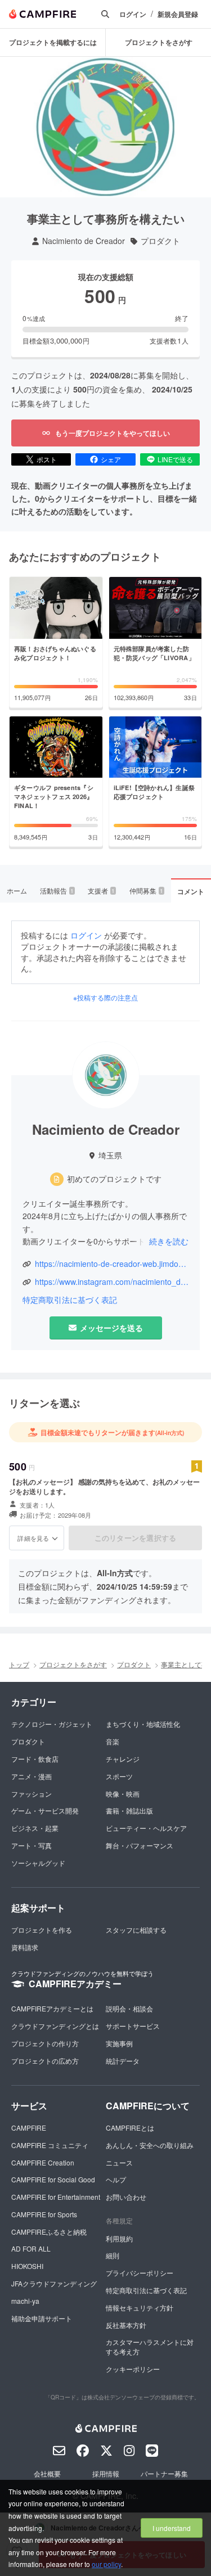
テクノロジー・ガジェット (52, 1724)
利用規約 (119, 2238)
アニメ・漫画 (32, 1776)
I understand (172, 2528)
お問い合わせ (126, 2197)
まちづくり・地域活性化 (143, 1724)
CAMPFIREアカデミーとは (52, 2008)
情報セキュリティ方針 (140, 2307)
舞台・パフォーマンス (140, 1845)
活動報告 (57, 890)
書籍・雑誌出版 (129, 1810)
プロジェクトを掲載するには (53, 42)
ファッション (32, 1794)
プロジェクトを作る (42, 1930)
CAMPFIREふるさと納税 (49, 2232)
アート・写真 (32, 1845)
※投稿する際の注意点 (105, 998)
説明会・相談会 (129, 2008)
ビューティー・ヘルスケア (146, 1828)
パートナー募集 (164, 2473)
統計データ (123, 2061)
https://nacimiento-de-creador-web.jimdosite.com (112, 1264)
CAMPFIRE (29, 2128)
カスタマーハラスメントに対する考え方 (150, 2347)
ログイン (133, 14)
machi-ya (25, 2301)
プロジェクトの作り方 (45, 2043)
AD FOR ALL (31, 2248)
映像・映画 (123, 1794)
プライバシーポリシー (140, 2273)
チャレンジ (123, 1759)
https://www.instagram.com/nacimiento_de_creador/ (112, 1282)
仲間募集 (146, 890)
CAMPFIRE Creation (43, 2162)
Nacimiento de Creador (84, 241)
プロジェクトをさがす (159, 42)
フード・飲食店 (35, 1759)
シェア (111, 459)
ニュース (119, 2162)
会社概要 (47, 2473)
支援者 (101, 890)
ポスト (47, 459)
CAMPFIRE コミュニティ (50, 2145)
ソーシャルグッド (38, 1863)
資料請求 (25, 1947)
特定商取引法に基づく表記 (70, 1300)
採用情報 (106, 2473)
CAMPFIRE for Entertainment (56, 2197)
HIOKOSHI (27, 2266)
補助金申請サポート (42, 2318)
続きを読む (169, 1241)
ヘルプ (116, 2179)
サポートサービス (133, 2026)
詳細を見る (33, 1538)
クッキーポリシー (133, 2369)
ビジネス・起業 (35, 1828)
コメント (191, 891)
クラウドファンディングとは (55, 2026)
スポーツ (119, 1776)
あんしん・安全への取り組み (150, 2145)
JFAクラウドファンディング (54, 2283)
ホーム (17, 890)
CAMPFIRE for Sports (44, 2214)
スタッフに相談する (136, 1930)
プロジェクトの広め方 (45, 2061)
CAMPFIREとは (130, 2128)
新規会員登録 (178, 14)
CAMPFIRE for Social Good (53, 2179)
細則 (113, 2255)
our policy (106, 2564)
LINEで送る (175, 459)
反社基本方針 (126, 2325)
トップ (19, 1664)
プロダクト (160, 241)
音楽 (113, 1741)
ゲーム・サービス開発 (45, 1810)
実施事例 (119, 2043)
